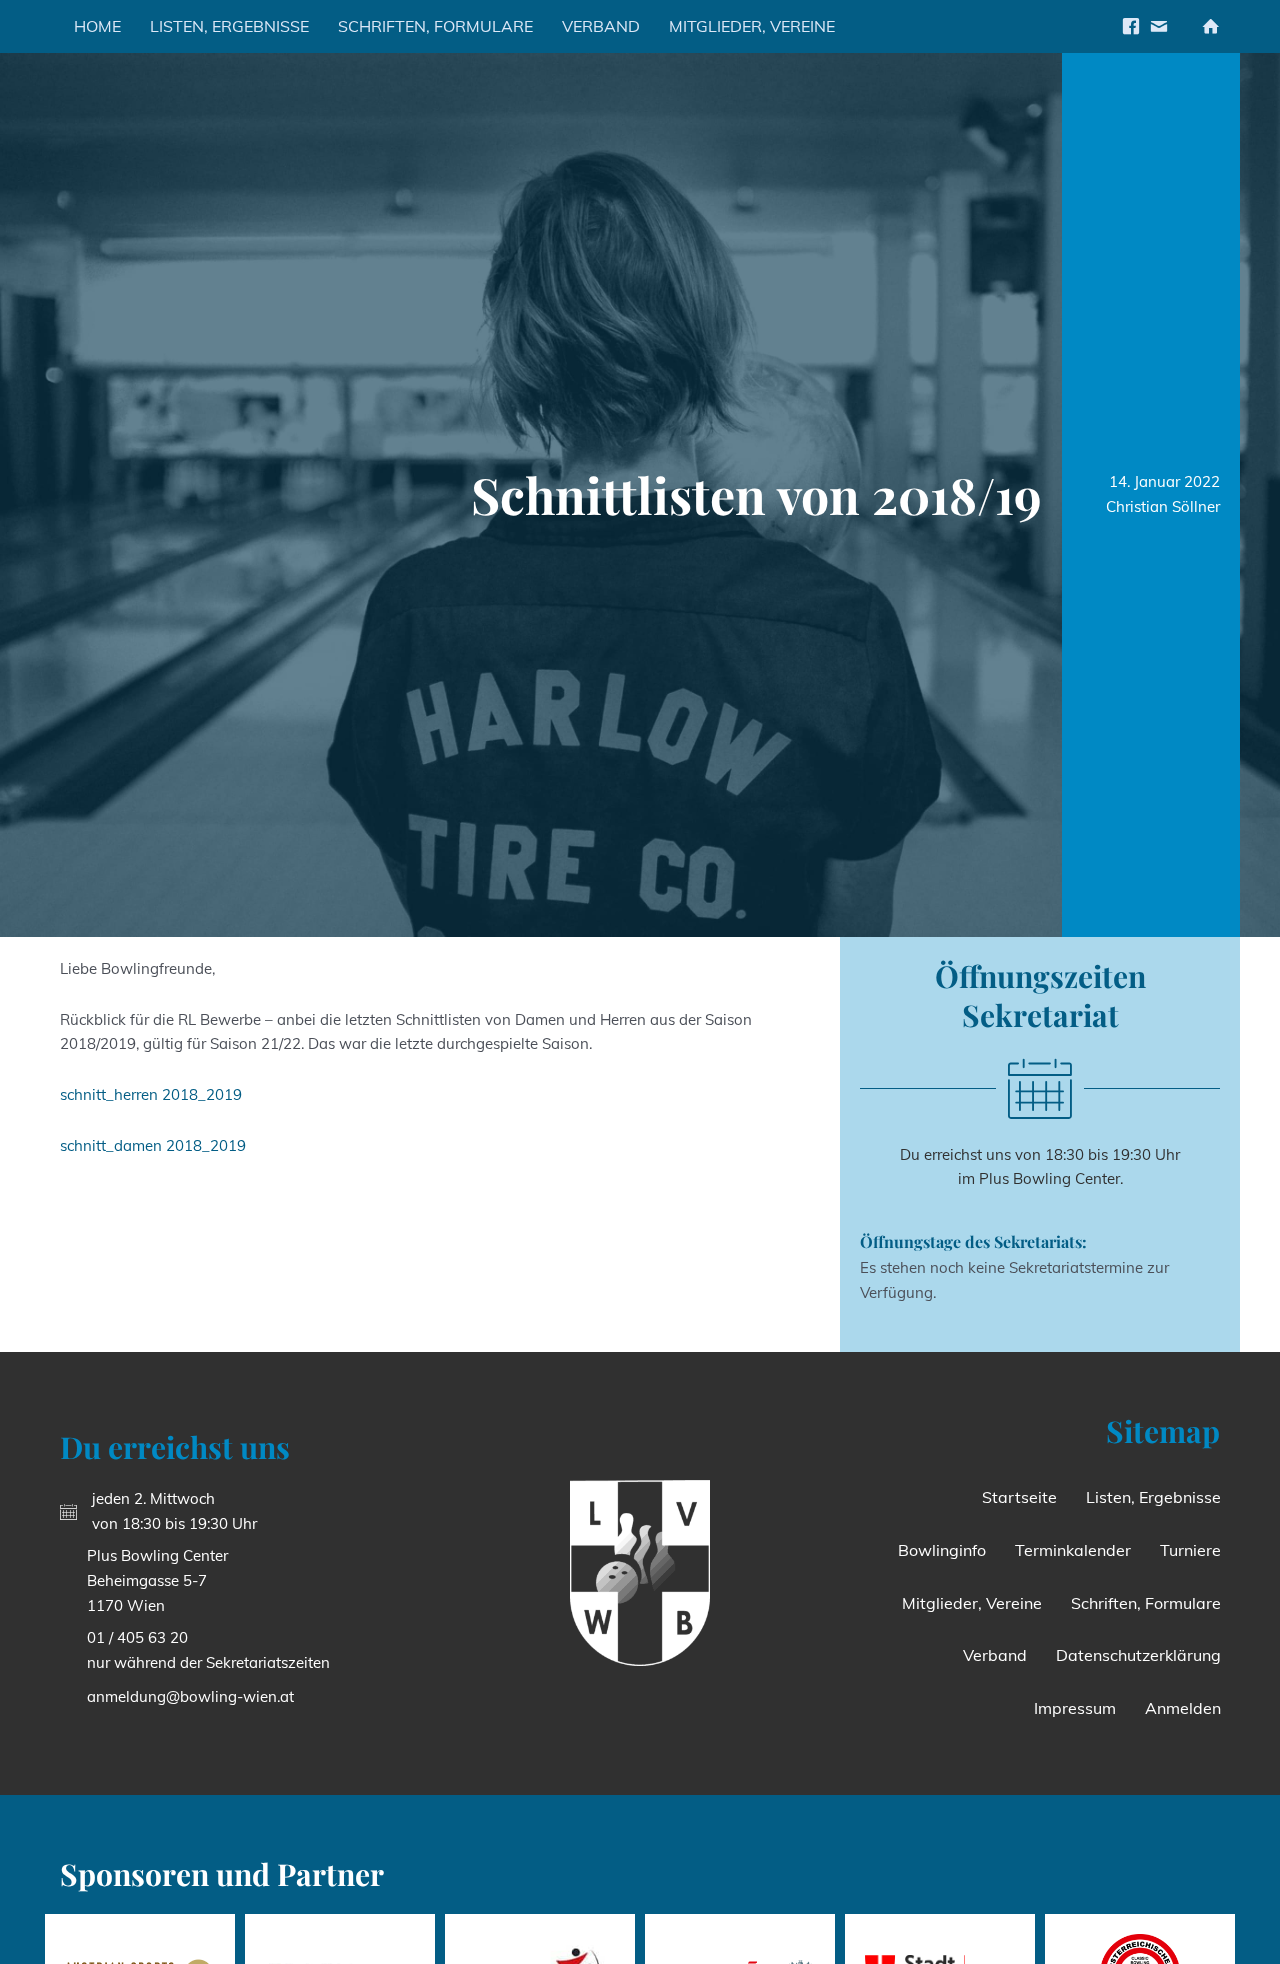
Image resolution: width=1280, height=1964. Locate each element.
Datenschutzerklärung (1138, 1655)
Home (97, 26)
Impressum (1075, 1708)
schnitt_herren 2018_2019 (151, 1094)
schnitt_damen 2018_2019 (153, 1145)
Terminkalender (1073, 1550)
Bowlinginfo (942, 1550)
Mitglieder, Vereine (752, 26)
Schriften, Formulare (435, 26)
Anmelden (1183, 1708)
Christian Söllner (1163, 506)
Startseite (1019, 1497)
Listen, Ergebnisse (229, 26)
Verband (601, 26)
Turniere (1190, 1550)
